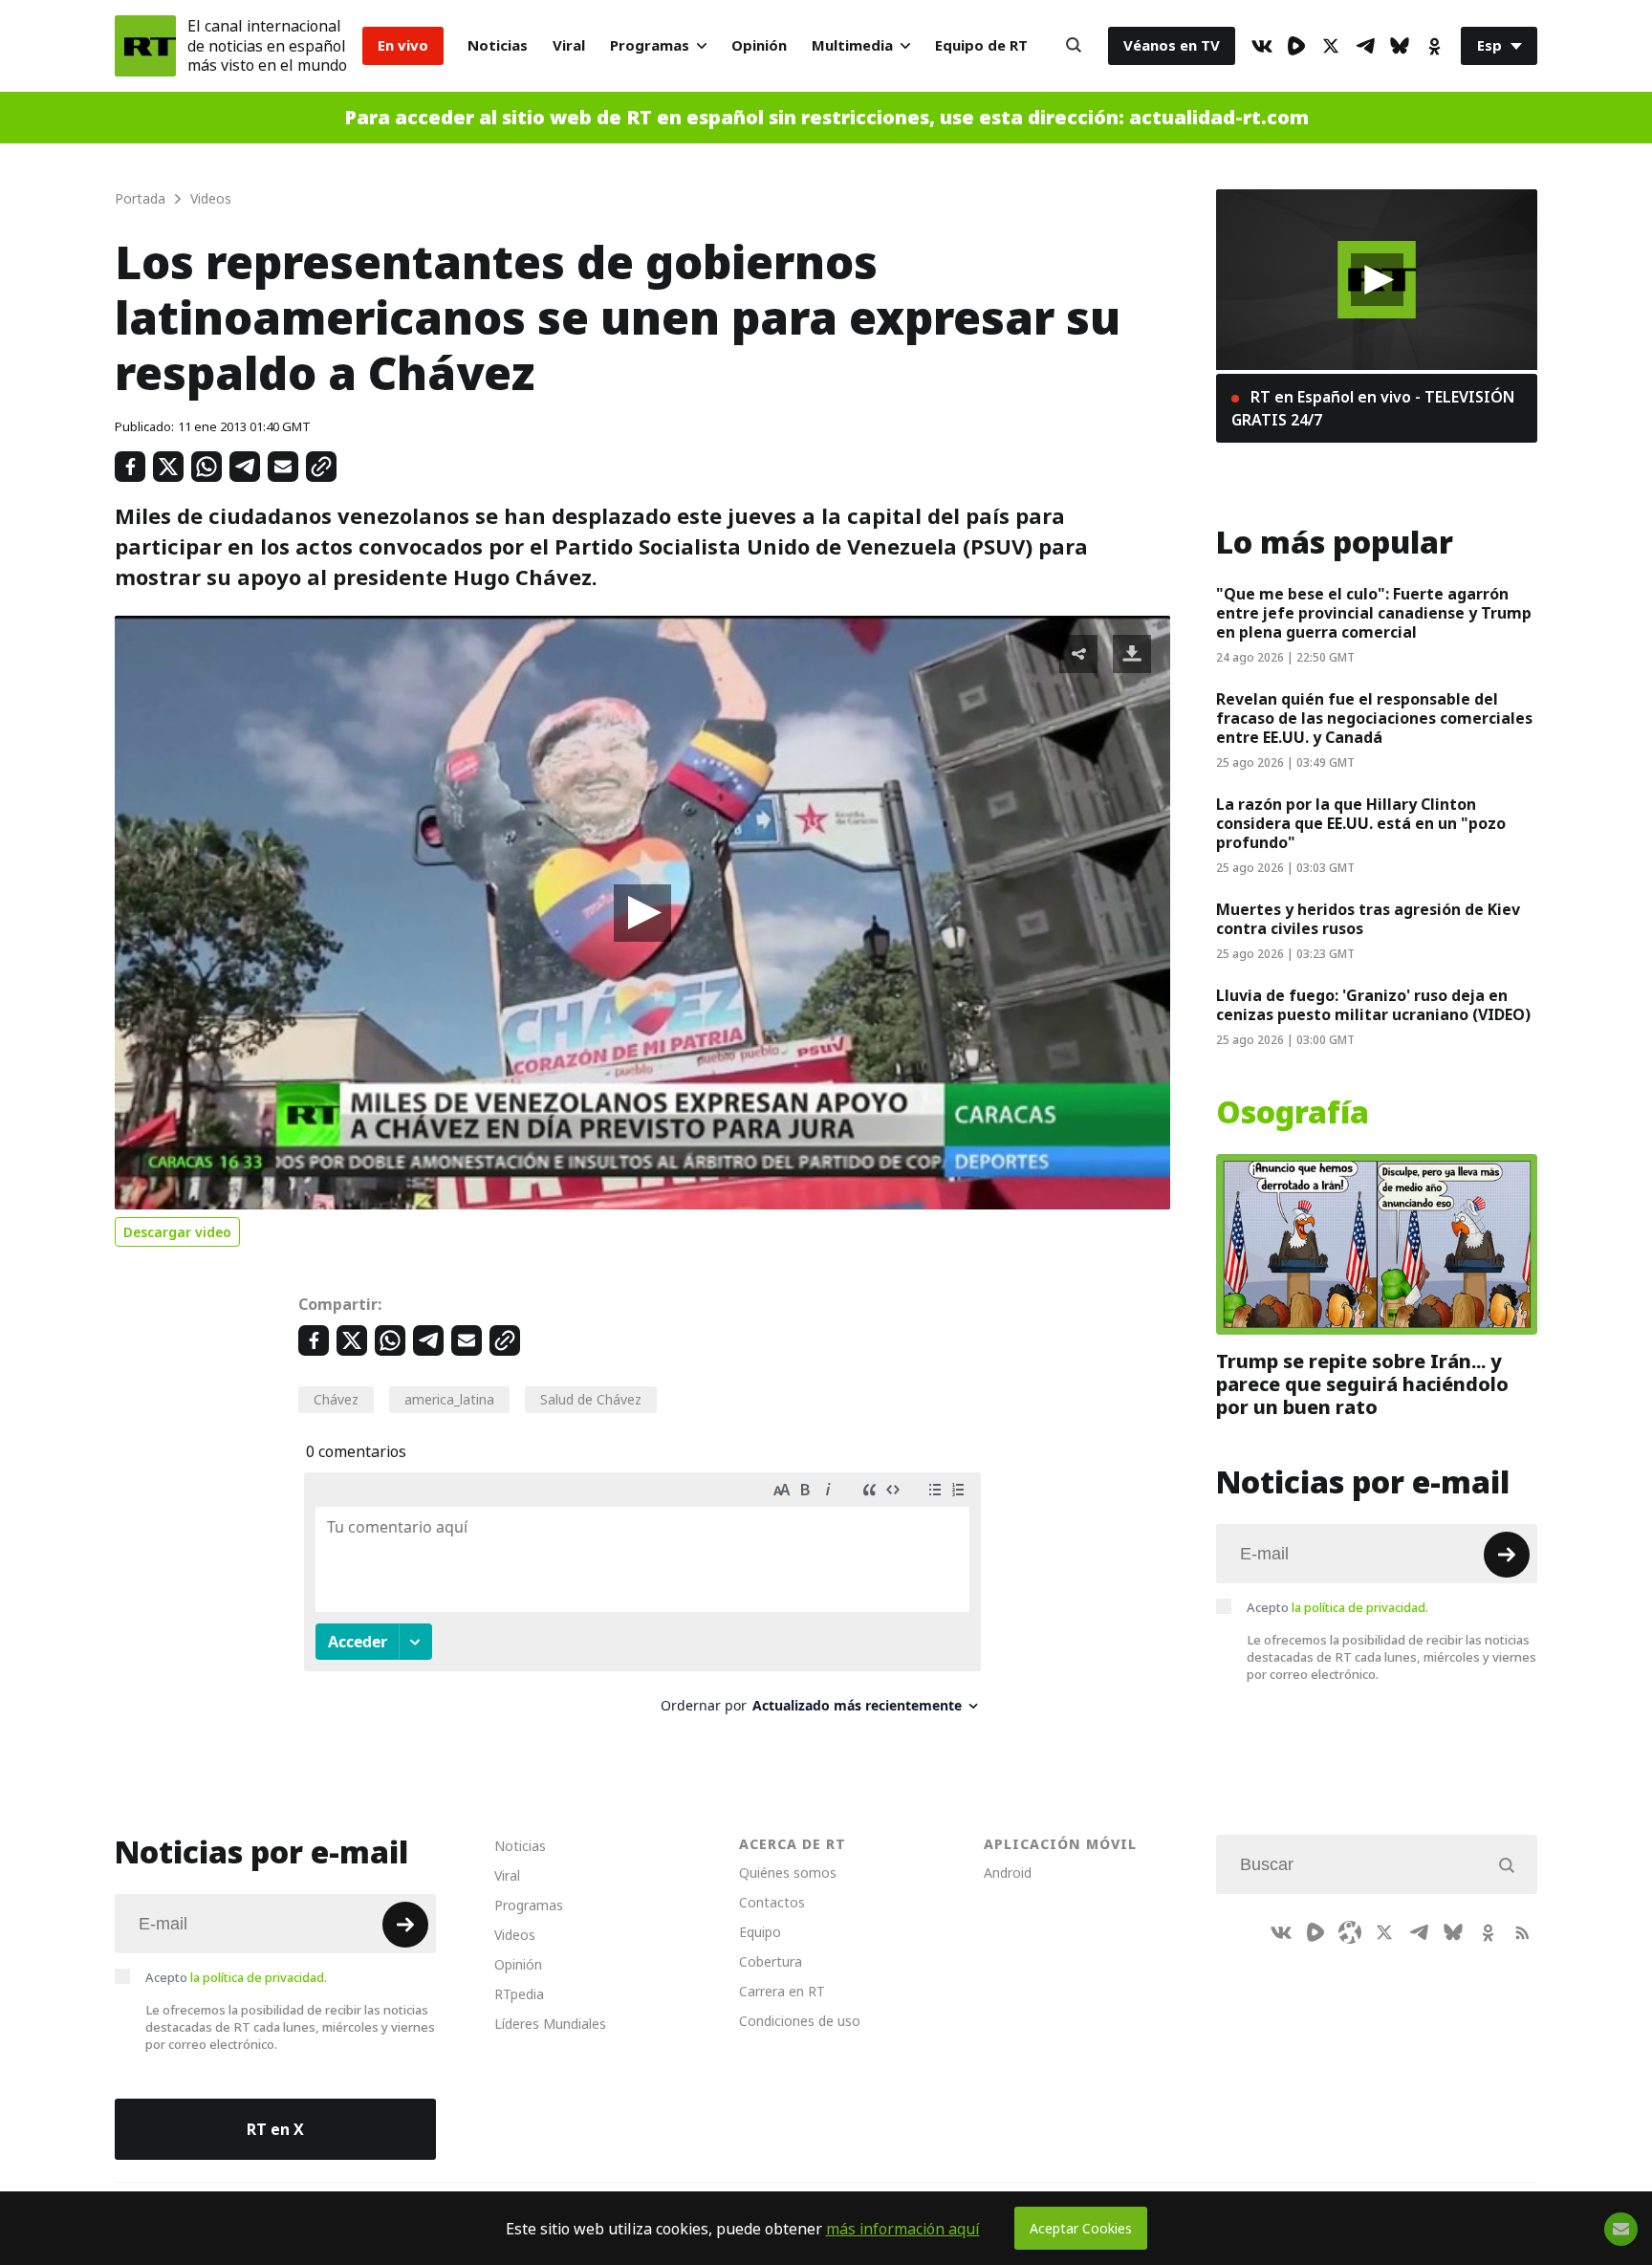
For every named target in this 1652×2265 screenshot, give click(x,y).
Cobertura (771, 1961)
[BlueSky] (1400, 46)
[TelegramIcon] (1365, 46)
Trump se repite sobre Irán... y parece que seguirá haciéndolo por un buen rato (1362, 1384)
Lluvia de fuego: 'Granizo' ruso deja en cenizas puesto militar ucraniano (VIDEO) (1373, 1005)
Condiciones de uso (800, 2021)
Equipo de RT (981, 45)
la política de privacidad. (1360, 1607)
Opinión (759, 45)
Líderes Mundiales (550, 2024)
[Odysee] (1350, 1932)
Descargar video (177, 1232)
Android (1008, 1873)
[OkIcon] (1434, 46)
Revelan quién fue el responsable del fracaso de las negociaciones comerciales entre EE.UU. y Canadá (1374, 718)
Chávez (336, 1399)
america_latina (449, 1399)
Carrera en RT (782, 1991)
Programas (650, 45)
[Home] (145, 46)
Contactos (772, 1902)
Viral (569, 45)
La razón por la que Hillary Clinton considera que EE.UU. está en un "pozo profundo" (1361, 823)
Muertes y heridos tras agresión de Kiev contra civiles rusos (1368, 919)
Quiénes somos (788, 1873)
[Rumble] (1296, 46)
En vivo (403, 45)
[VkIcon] (1262, 46)
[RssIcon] (1522, 1932)
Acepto (1337, 1607)
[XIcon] (1331, 46)
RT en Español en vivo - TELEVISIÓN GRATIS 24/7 (1373, 408)
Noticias (498, 45)
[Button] (1074, 46)
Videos (515, 1935)
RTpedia (519, 1994)
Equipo (760, 1932)
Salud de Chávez (591, 1399)
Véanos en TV (1172, 45)
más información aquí (903, 2229)
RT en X (275, 2129)
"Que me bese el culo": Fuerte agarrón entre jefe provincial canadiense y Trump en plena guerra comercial (1374, 613)
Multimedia (852, 45)
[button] (642, 913)
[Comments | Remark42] (642, 1600)
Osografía (1293, 1113)
